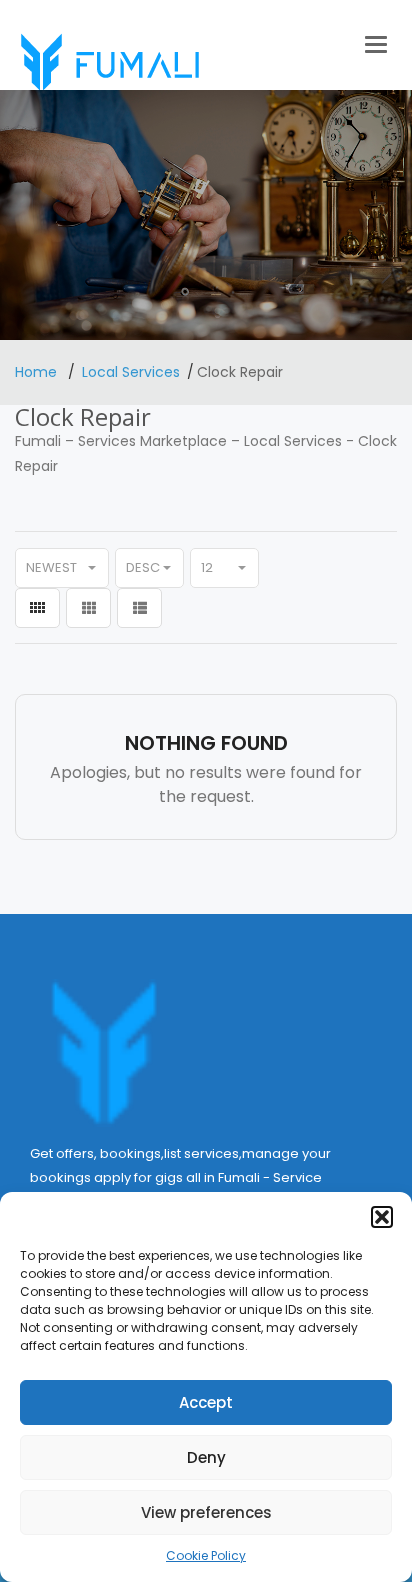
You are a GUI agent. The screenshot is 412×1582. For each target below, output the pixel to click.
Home (38, 372)
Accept (206, 1402)
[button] (382, 1217)
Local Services (131, 372)
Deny (206, 1457)
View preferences (206, 1512)
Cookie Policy (206, 1555)
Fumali (38, 441)
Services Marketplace (152, 441)
